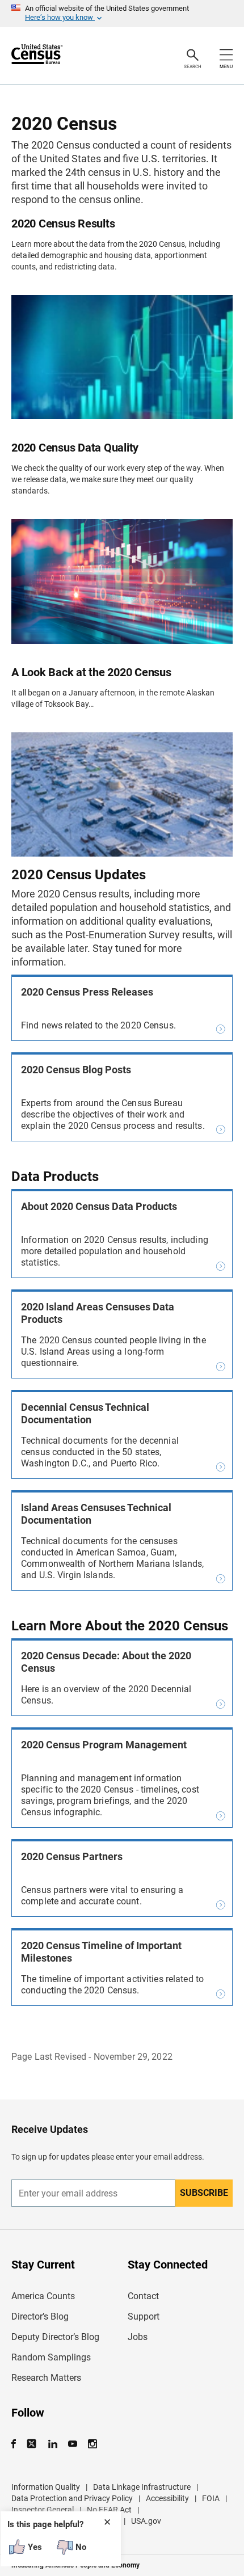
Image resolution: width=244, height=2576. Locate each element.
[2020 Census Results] (122, 357)
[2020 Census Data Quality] (122, 581)
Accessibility (167, 2498)
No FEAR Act (109, 2510)
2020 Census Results (63, 224)
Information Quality (46, 2487)
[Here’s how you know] (122, 14)
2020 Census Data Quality (75, 448)
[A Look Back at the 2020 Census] (122, 794)
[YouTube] (72, 2444)
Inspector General (43, 2510)
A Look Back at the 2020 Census (91, 672)
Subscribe (204, 2193)
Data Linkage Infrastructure (142, 2487)
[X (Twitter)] (33, 2444)
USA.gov (146, 2521)
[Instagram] (92, 2444)
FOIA (211, 2498)
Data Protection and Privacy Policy (72, 2498)
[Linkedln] (52, 2444)
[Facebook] (17, 2444)
